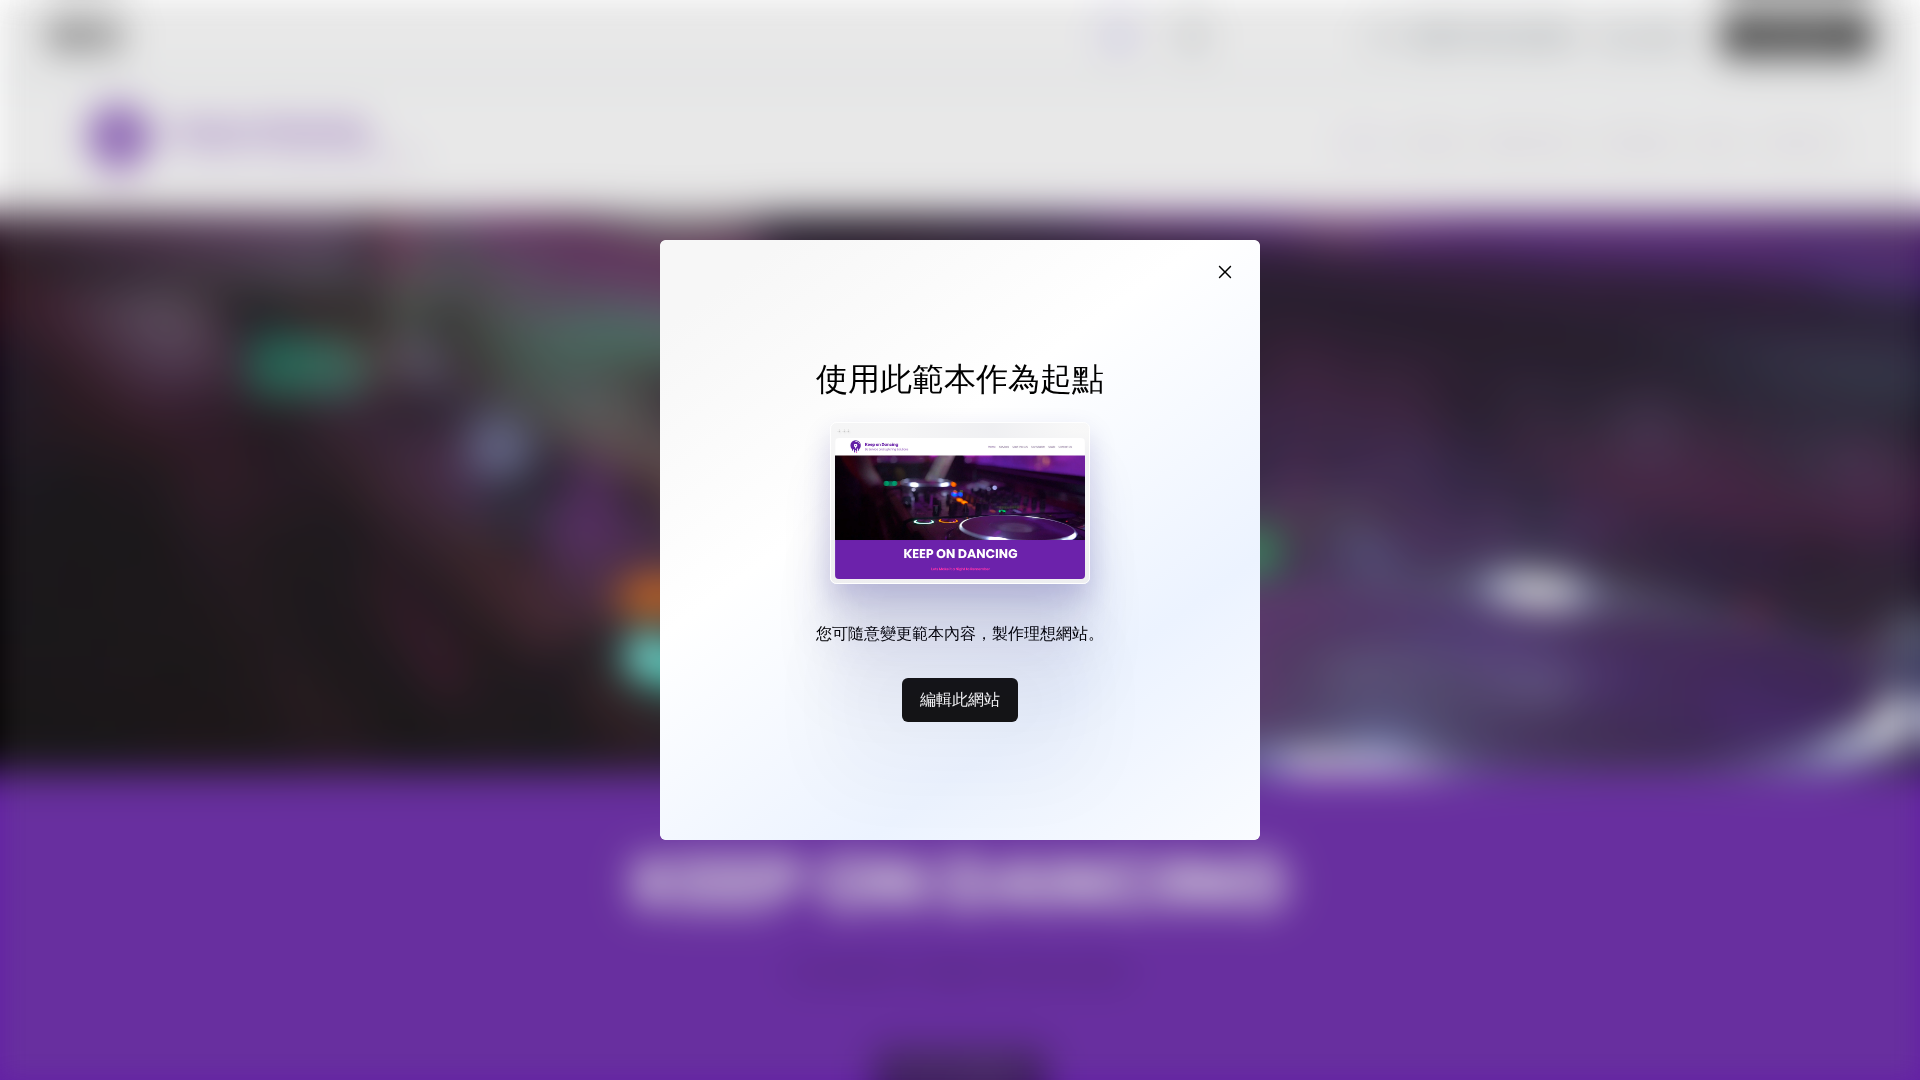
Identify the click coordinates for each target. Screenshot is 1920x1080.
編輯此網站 (960, 699)
